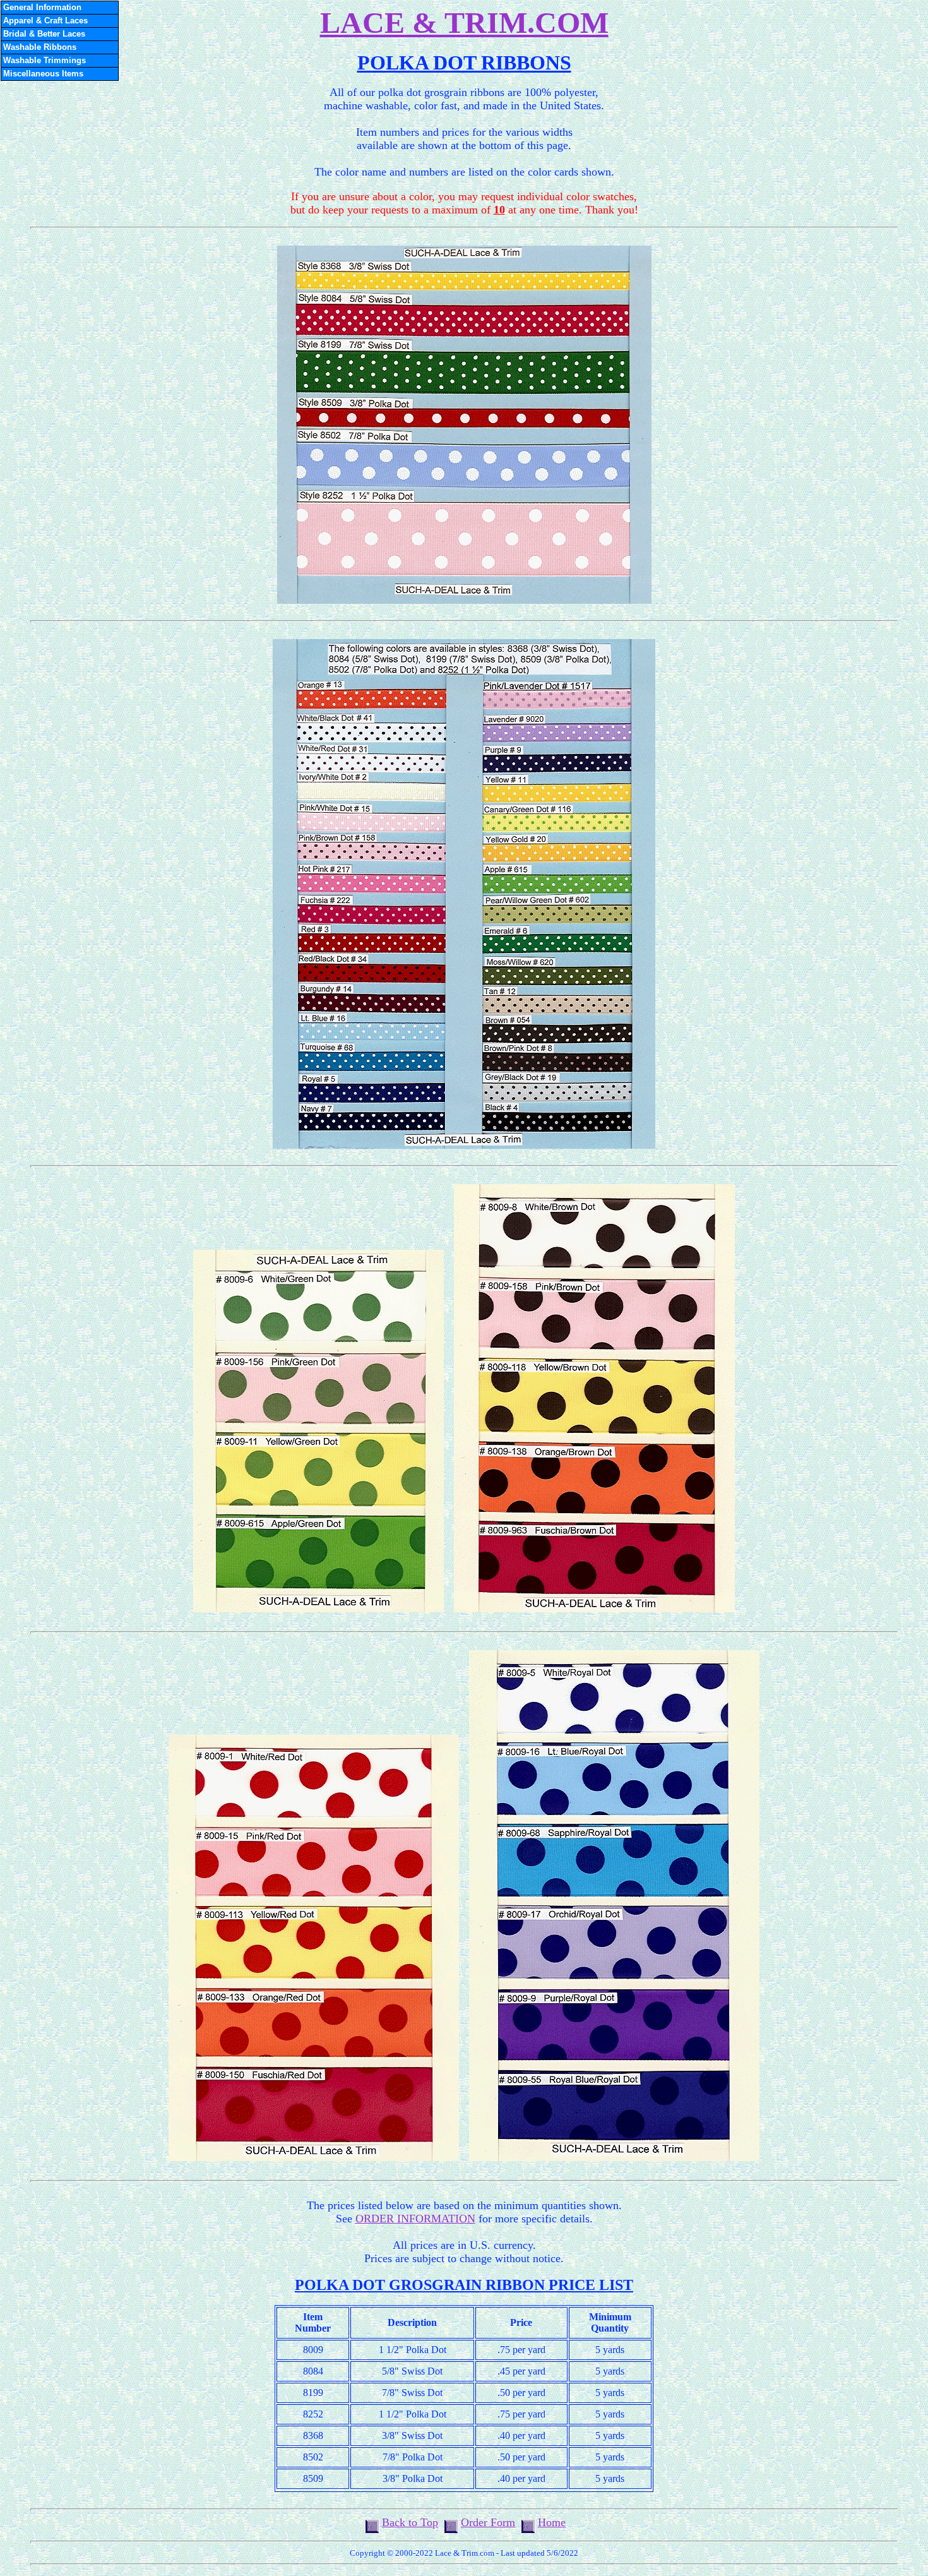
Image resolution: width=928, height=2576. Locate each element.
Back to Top (410, 2522)
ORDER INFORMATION (415, 2219)
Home (552, 2522)
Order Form (488, 2522)
